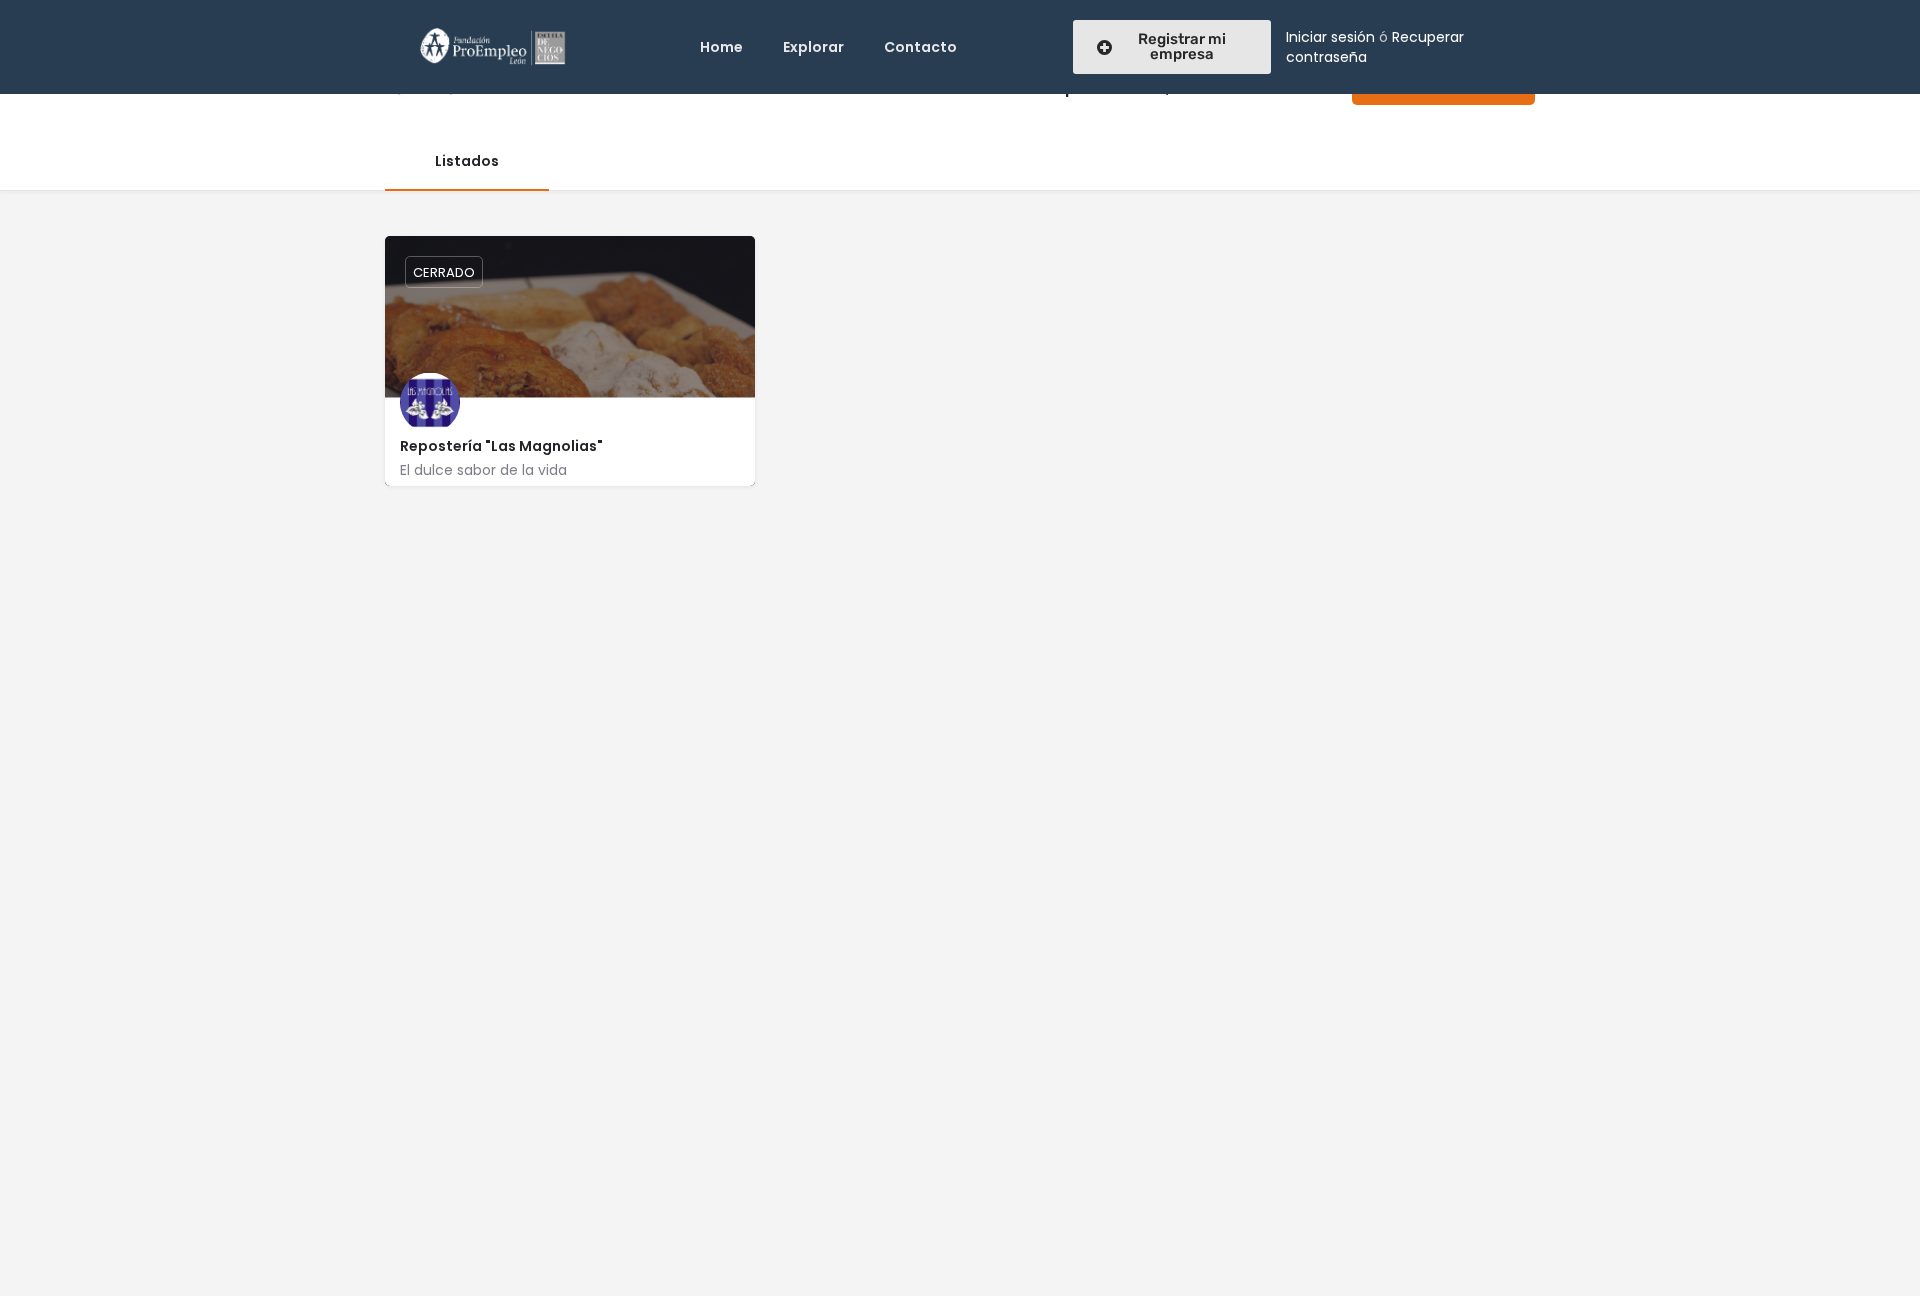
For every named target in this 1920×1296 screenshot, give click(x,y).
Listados (467, 161)
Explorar (813, 47)
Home (721, 47)
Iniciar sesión (1330, 37)
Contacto (920, 47)
